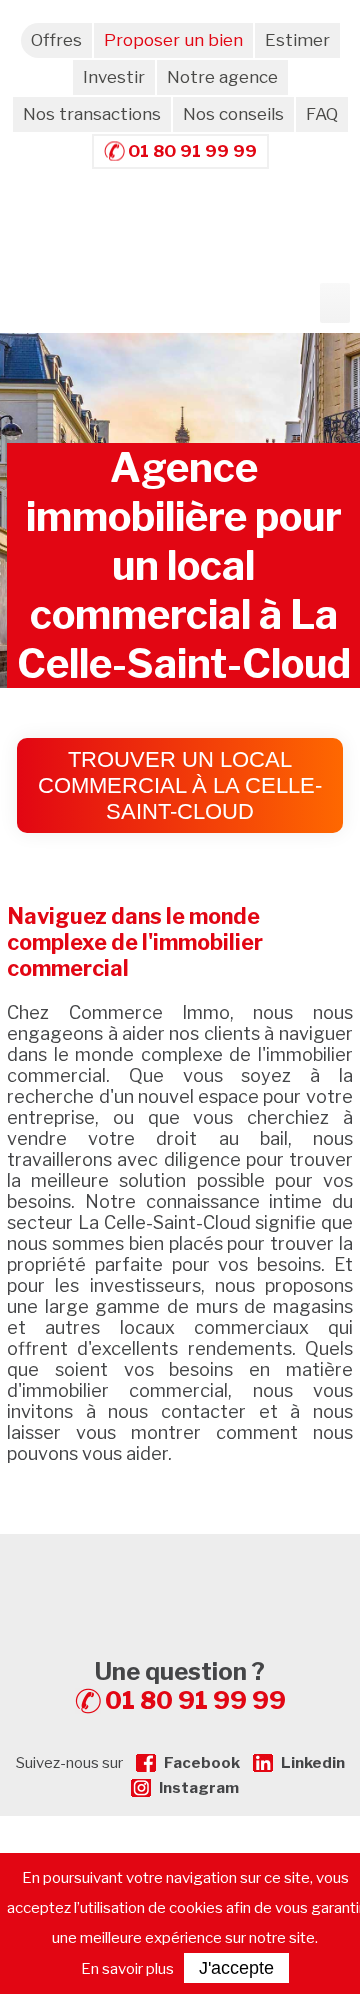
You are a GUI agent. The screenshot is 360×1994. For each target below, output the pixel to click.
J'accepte (236, 1968)
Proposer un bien (173, 40)
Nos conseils (233, 114)
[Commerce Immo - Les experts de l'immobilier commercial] (180, 1570)
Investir (114, 77)
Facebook (202, 1763)
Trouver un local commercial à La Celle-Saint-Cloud (180, 785)
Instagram (199, 1788)
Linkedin (313, 1763)
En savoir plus (127, 1969)
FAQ (322, 114)
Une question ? (190, 1686)
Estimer (297, 40)
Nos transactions (92, 114)
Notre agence (222, 77)
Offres (56, 40)
